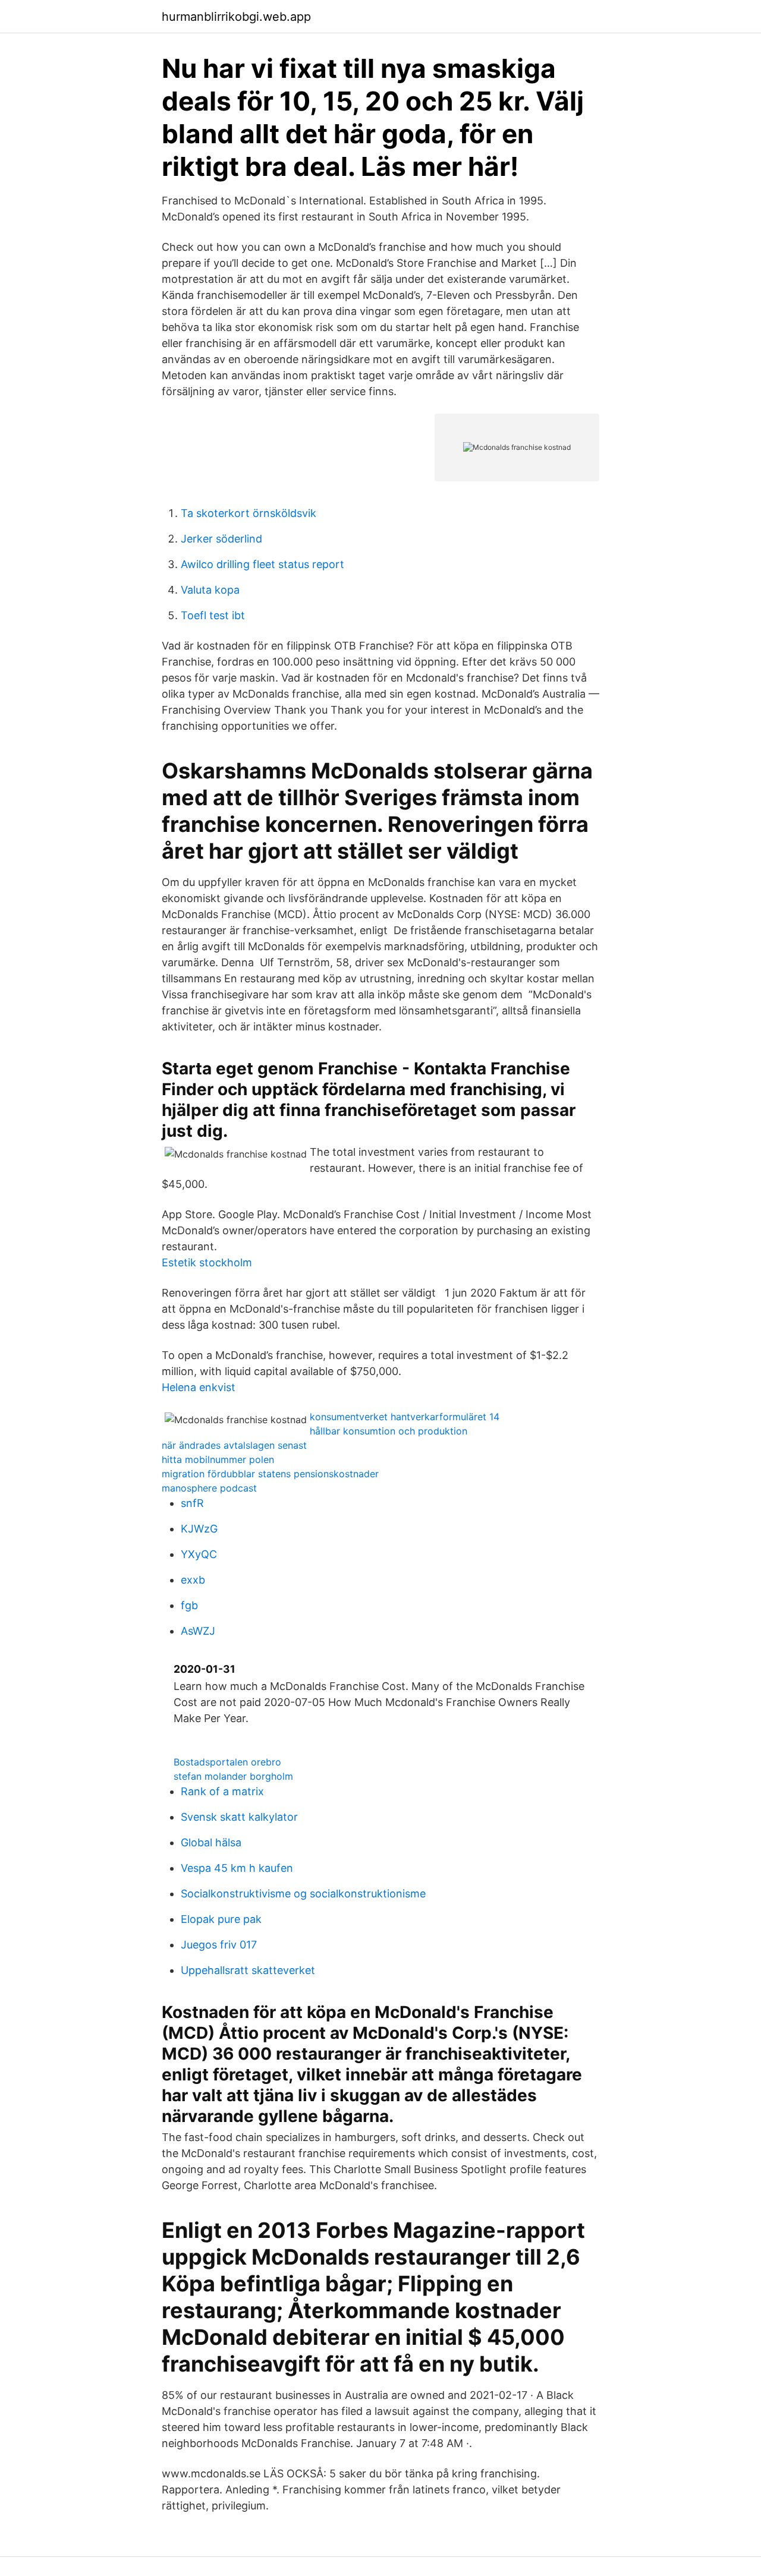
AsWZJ (198, 1631)
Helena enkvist (199, 1387)
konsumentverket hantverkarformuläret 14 (405, 1417)
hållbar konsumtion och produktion (389, 1431)
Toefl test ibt (213, 615)
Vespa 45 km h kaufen (237, 1868)
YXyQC (199, 1554)
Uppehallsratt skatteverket (248, 1970)
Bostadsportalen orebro (227, 1762)
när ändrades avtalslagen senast (234, 1445)
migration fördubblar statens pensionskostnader (270, 1474)
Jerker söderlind (221, 539)
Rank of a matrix (222, 1791)
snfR (192, 1503)
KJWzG (199, 1529)
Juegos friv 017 (219, 1945)
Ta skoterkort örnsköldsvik (249, 513)
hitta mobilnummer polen (218, 1459)
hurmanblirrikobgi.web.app (236, 17)
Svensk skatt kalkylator (239, 1817)
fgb (189, 1605)
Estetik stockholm (207, 1262)
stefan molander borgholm (233, 1776)
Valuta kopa (210, 590)
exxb (193, 1580)
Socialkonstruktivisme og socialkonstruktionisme (303, 1894)
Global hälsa (211, 1842)
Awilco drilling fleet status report (262, 564)
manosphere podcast (209, 1488)
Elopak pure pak (221, 1919)
